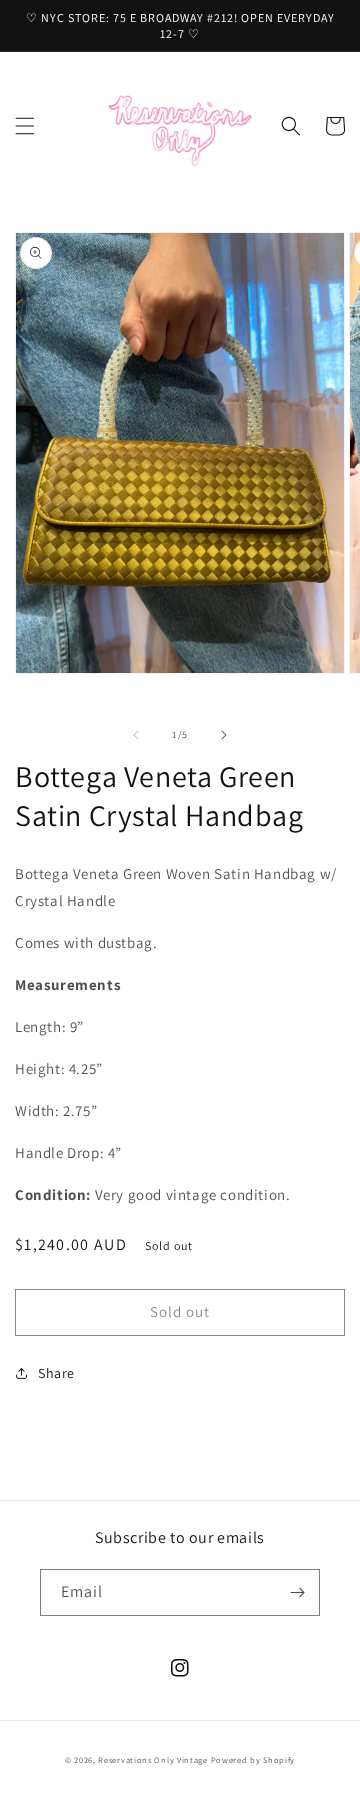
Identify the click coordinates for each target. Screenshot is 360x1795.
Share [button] (56, 1373)
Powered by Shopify (253, 1759)
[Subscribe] (297, 1592)
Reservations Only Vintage (153, 1759)
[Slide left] (136, 735)
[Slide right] (224, 735)
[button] (25, 126)
